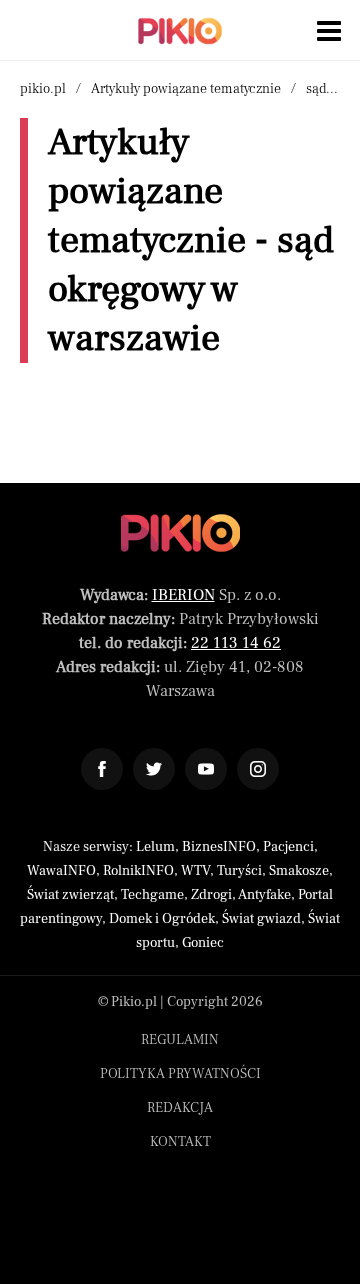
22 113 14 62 (236, 643)
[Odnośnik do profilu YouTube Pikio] (206, 769)
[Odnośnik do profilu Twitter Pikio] (154, 769)
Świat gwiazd (261, 919)
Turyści (239, 871)
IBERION (183, 595)
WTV (195, 871)
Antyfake (264, 895)
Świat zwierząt (70, 895)
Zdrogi (211, 895)
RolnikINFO (138, 871)
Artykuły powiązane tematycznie (186, 89)
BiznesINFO (219, 847)
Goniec (203, 943)
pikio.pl (43, 89)
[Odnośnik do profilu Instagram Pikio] (258, 769)
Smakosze (299, 871)
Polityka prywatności (180, 1074)
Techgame (152, 895)
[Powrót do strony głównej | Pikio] (180, 31)
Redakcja (180, 1108)
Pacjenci (288, 847)
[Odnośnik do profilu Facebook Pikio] (102, 769)
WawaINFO (61, 871)
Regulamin (180, 1040)
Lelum (155, 847)
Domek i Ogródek (162, 919)
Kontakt (180, 1142)
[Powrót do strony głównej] (180, 533)
